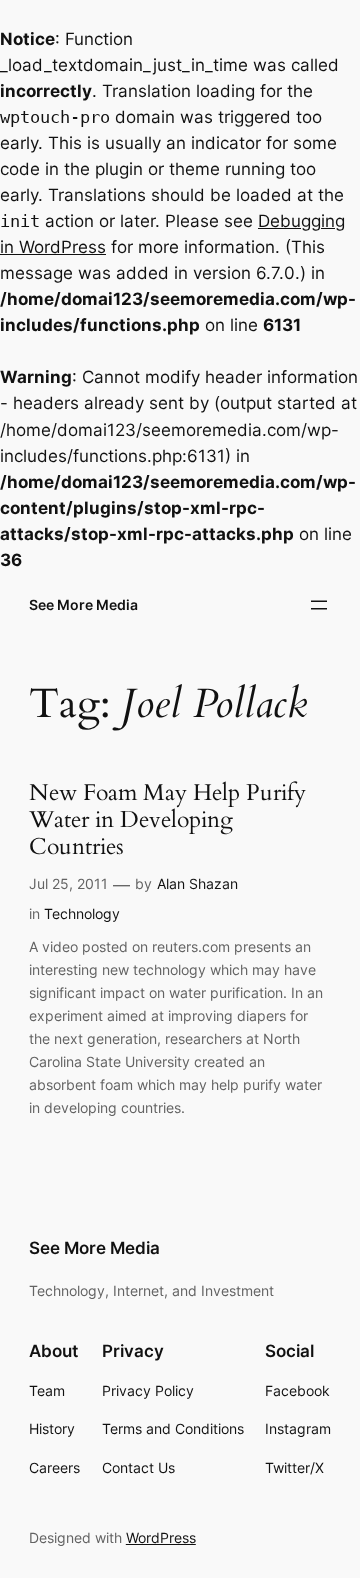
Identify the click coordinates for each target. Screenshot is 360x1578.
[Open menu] (319, 605)
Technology (82, 913)
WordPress (161, 1537)
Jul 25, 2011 (68, 883)
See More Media (83, 604)
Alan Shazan (197, 883)
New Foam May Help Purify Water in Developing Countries (167, 820)
